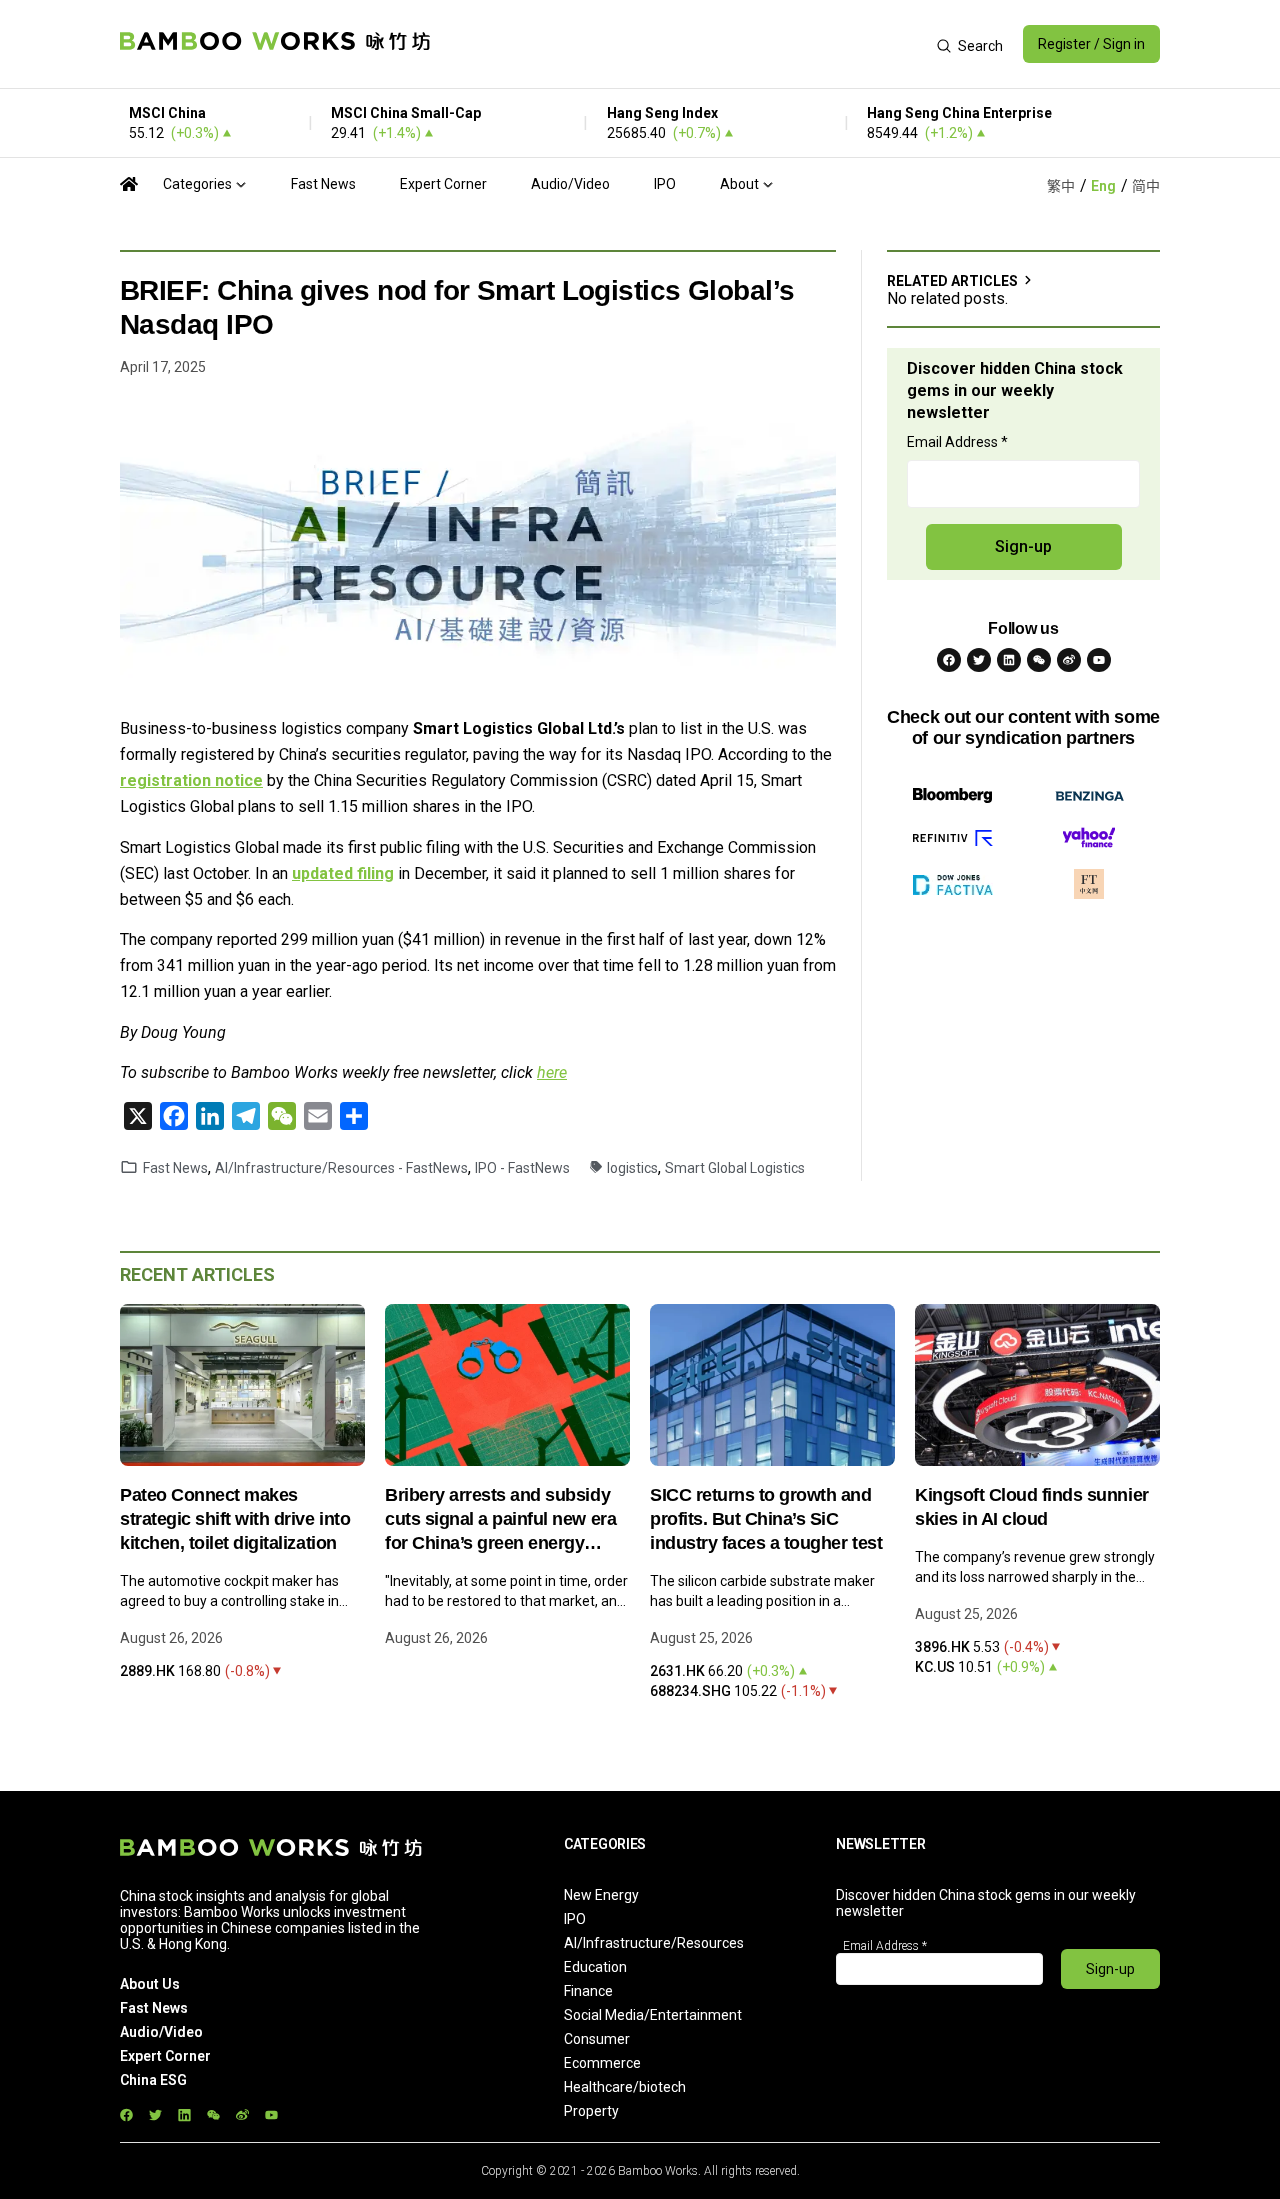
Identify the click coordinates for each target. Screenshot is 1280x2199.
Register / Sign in (1091, 44)
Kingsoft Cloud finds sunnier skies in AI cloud (1032, 1507)
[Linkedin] (1009, 660)
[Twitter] (979, 660)
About (739, 184)
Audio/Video (570, 184)
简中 (1146, 186)
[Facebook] (949, 660)
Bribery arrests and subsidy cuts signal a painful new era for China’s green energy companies (500, 1520)
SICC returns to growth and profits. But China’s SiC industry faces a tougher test (766, 1519)
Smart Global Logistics (735, 1168)
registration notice (191, 780)
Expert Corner (443, 184)
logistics (632, 1168)
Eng (1103, 186)
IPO (665, 184)
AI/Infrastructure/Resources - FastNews (341, 1168)
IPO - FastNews (522, 1168)
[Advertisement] (683, 44)
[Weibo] (1069, 660)
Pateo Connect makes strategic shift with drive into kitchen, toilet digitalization (235, 1519)
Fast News (323, 184)
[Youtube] (1099, 660)
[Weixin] (1039, 660)
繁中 (1061, 186)
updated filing (343, 873)
